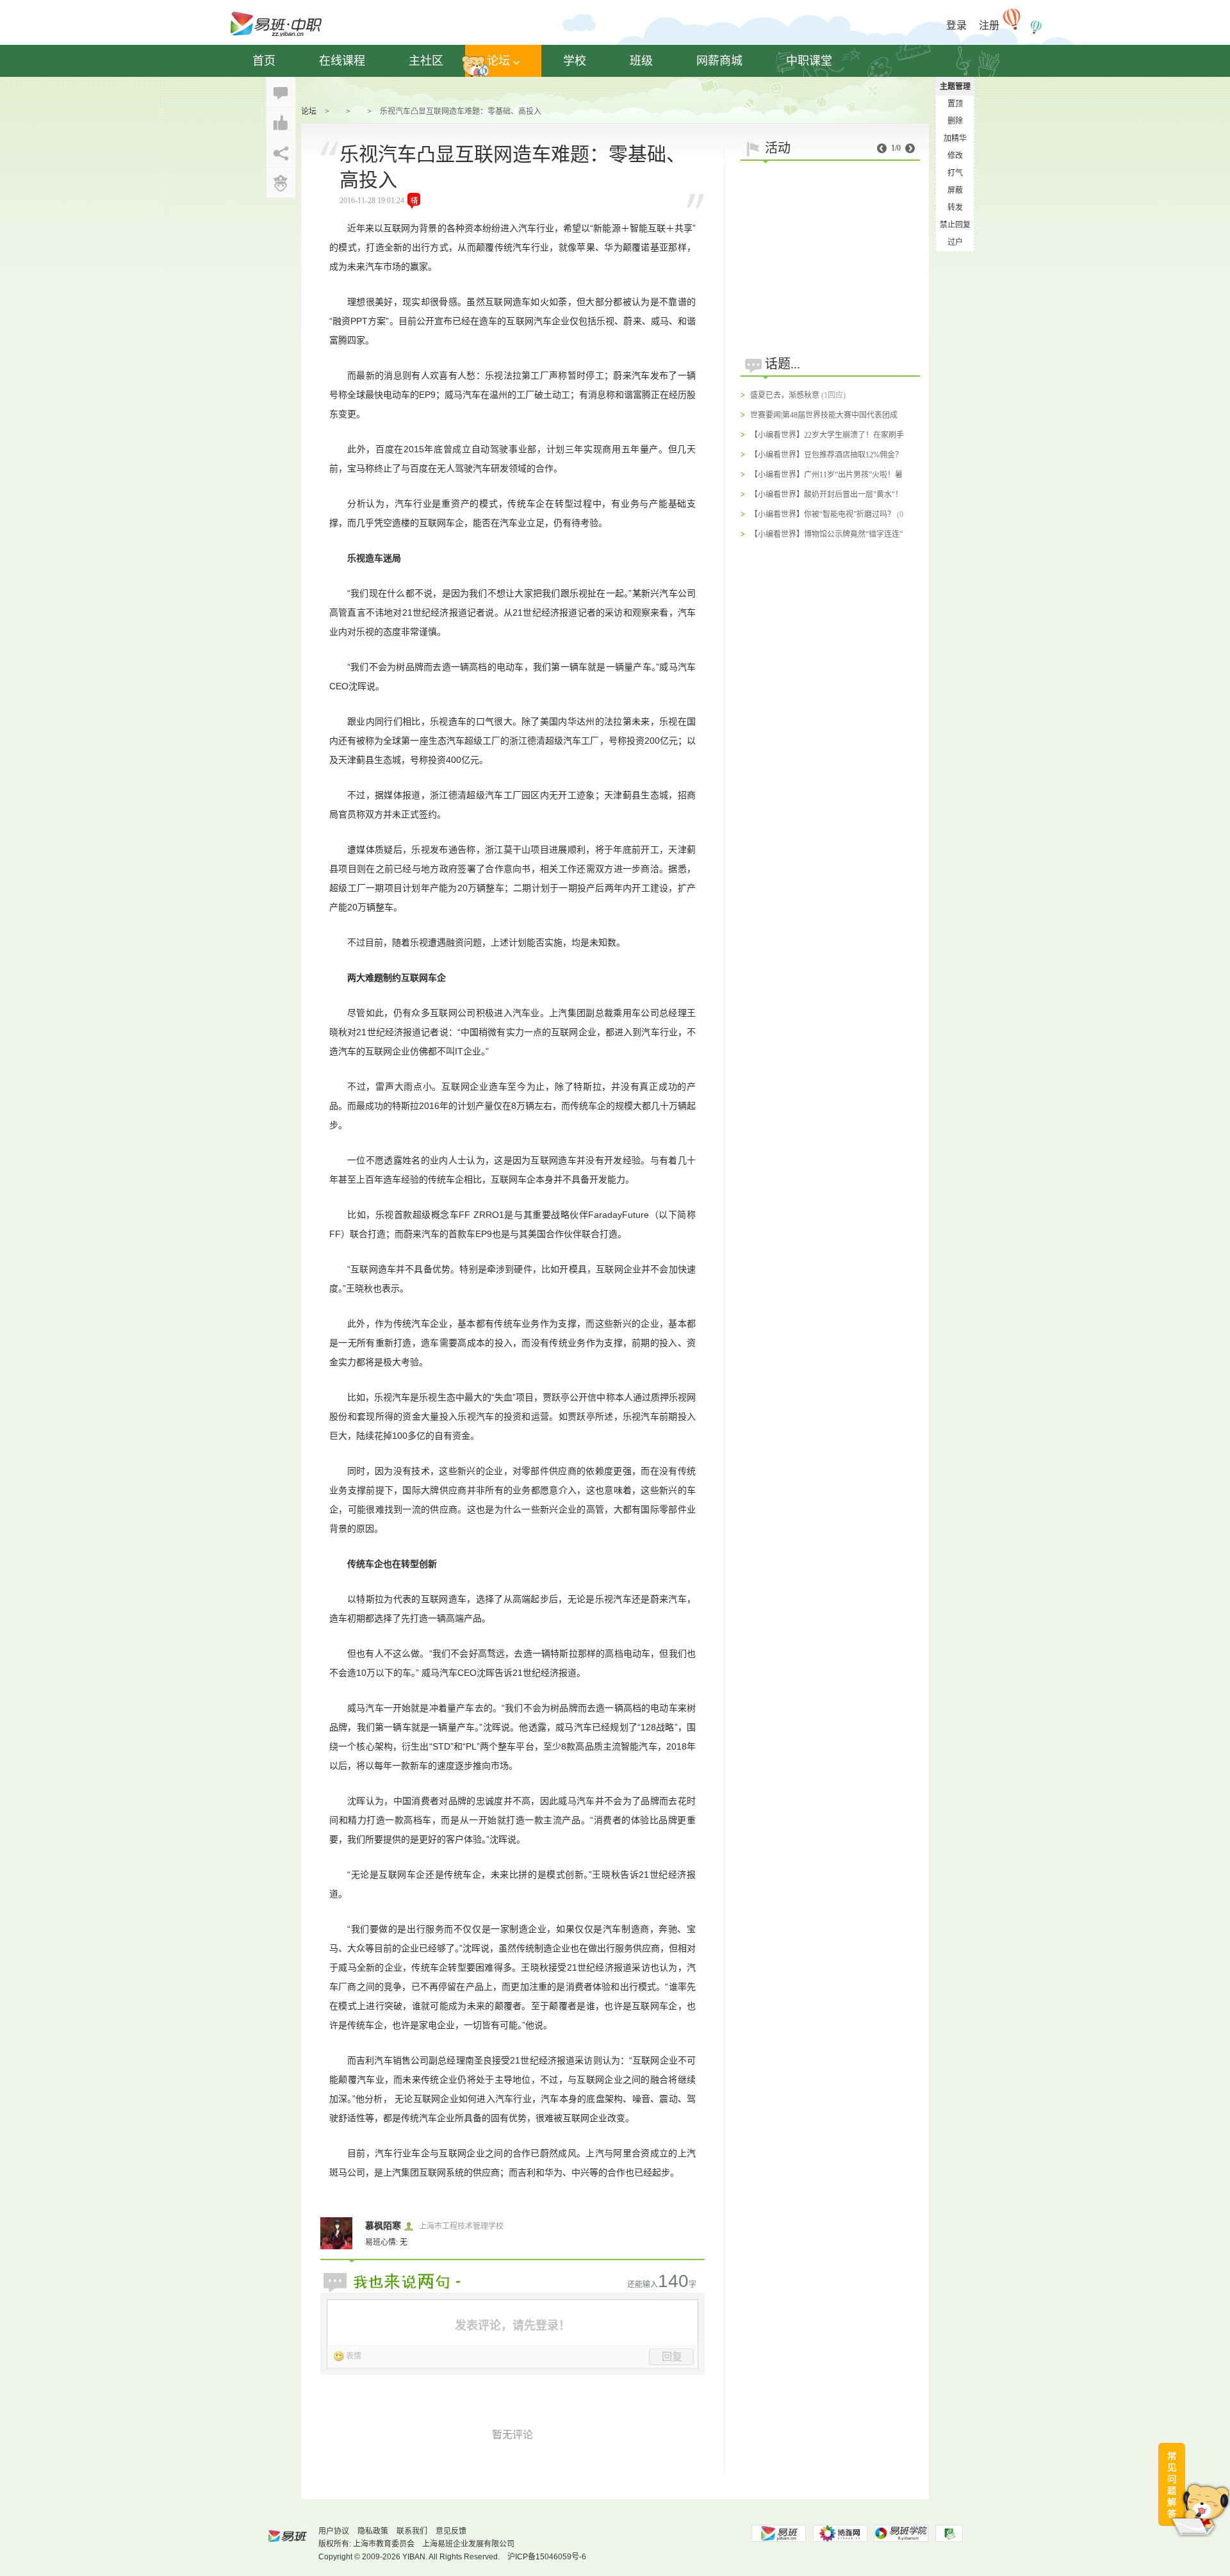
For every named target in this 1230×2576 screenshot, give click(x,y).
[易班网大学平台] (778, 2533)
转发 (955, 208)
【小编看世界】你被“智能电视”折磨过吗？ (823, 514)
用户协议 (334, 2531)
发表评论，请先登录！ (512, 2326)
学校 (575, 61)
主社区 (426, 61)
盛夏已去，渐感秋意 (785, 395)
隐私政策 (373, 2531)
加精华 (955, 138)
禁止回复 (955, 225)
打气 (955, 173)
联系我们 (412, 2531)
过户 (955, 242)
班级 (641, 61)
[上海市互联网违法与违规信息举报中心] (949, 2533)
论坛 (498, 61)
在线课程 (342, 61)
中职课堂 (809, 61)
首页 (264, 61)
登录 (956, 25)
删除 (955, 121)
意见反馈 (451, 2531)
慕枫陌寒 (383, 2226)
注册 (989, 25)
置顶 (955, 104)
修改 (955, 156)
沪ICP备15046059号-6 (547, 2557)
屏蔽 (955, 190)
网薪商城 (719, 61)
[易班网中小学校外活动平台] (840, 2533)
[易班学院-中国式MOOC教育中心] (901, 2533)
